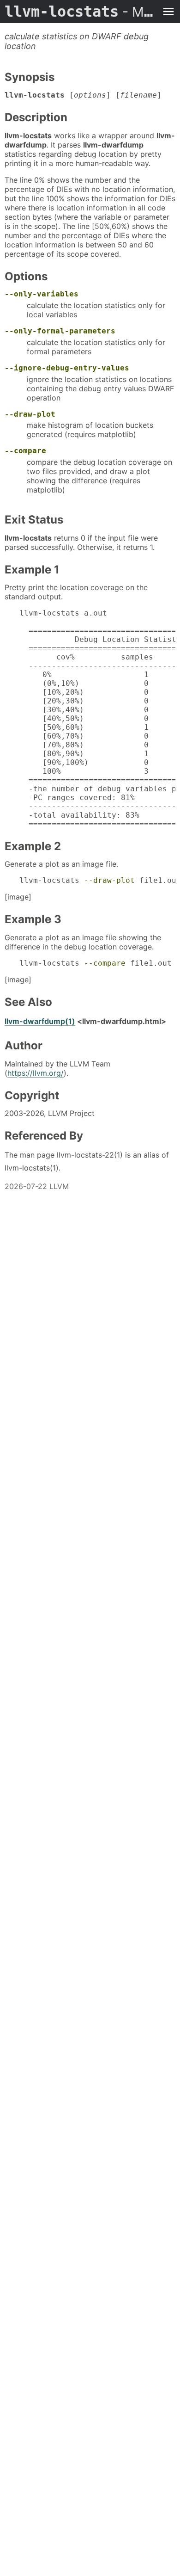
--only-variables (42, 294)
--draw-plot (30, 414)
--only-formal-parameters (60, 331)
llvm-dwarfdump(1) (40, 1021)
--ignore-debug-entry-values (67, 368)
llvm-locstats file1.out (97, 880)
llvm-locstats (81, 12)
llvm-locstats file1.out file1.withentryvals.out (97, 963)
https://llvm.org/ (36, 1073)
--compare (25, 451)
